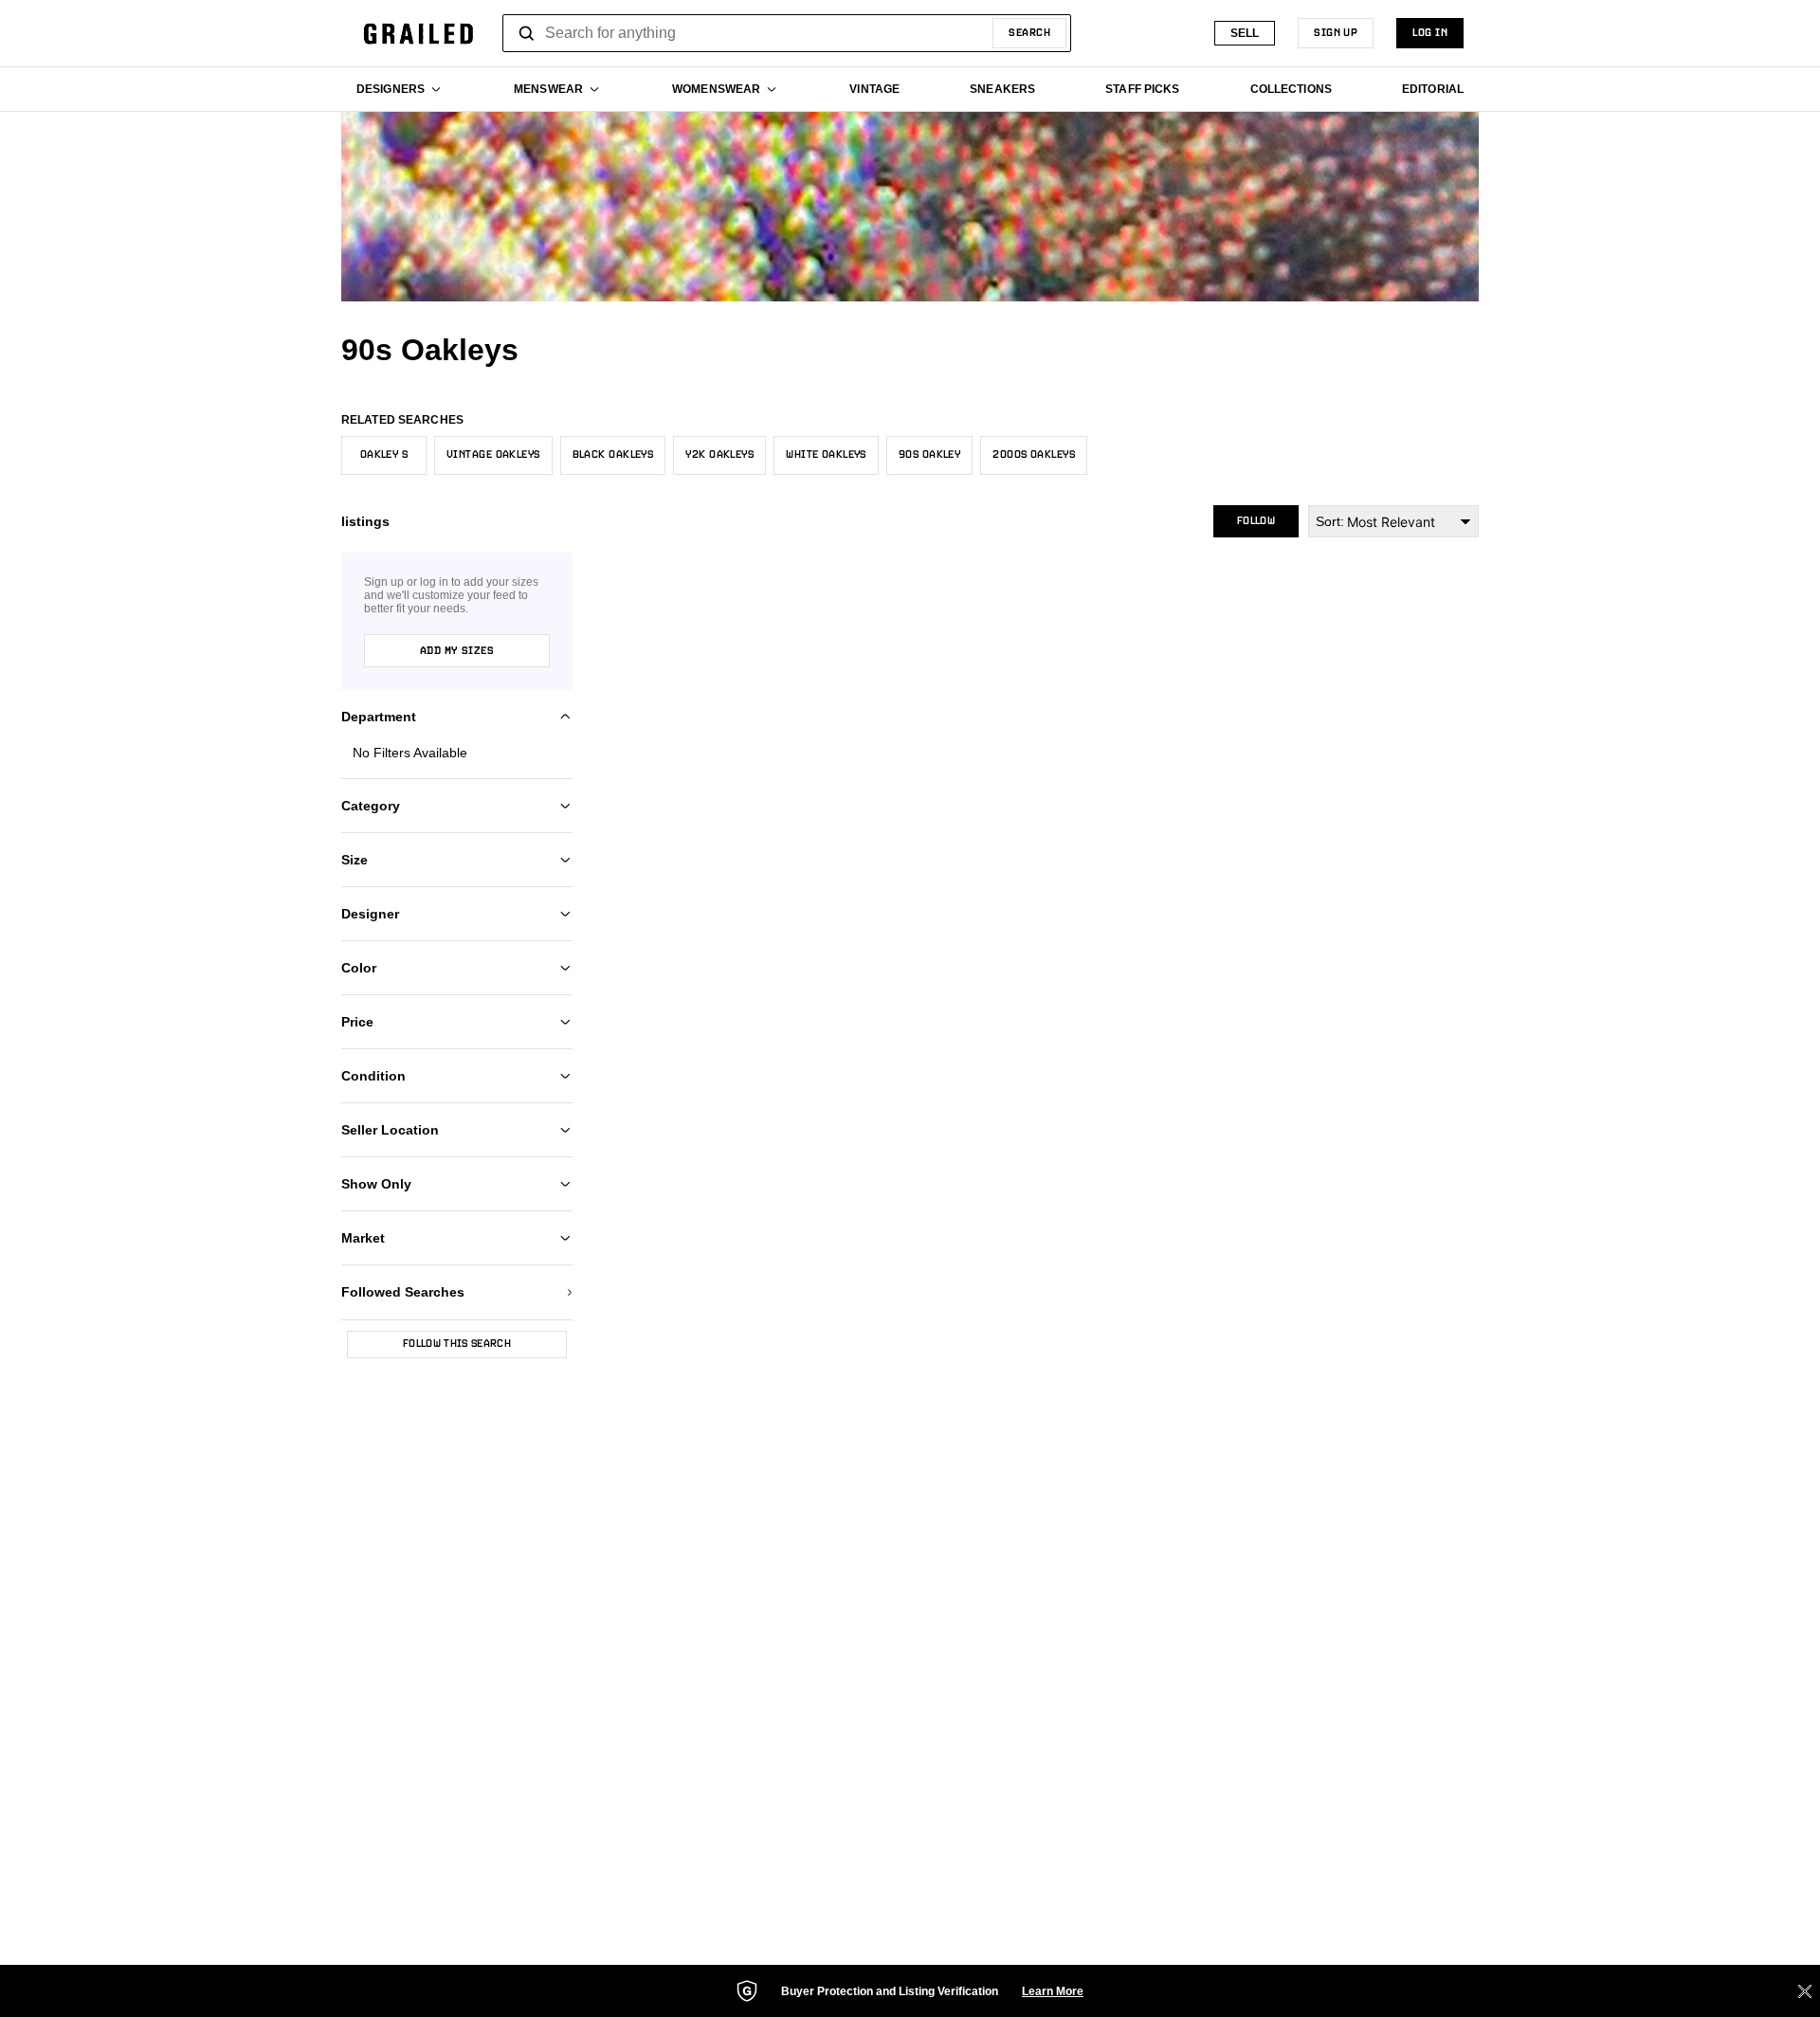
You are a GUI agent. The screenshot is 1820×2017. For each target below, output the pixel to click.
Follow (1256, 521)
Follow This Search (457, 1344)
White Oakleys (826, 455)
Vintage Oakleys (493, 455)
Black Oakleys (613, 455)
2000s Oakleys (1034, 455)
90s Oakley (929, 455)
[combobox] (787, 33)
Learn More (1053, 1991)
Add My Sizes (457, 651)
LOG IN (1430, 33)
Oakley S (384, 455)
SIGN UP (1336, 33)
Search (1029, 33)
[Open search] (527, 33)
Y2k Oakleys (719, 455)
